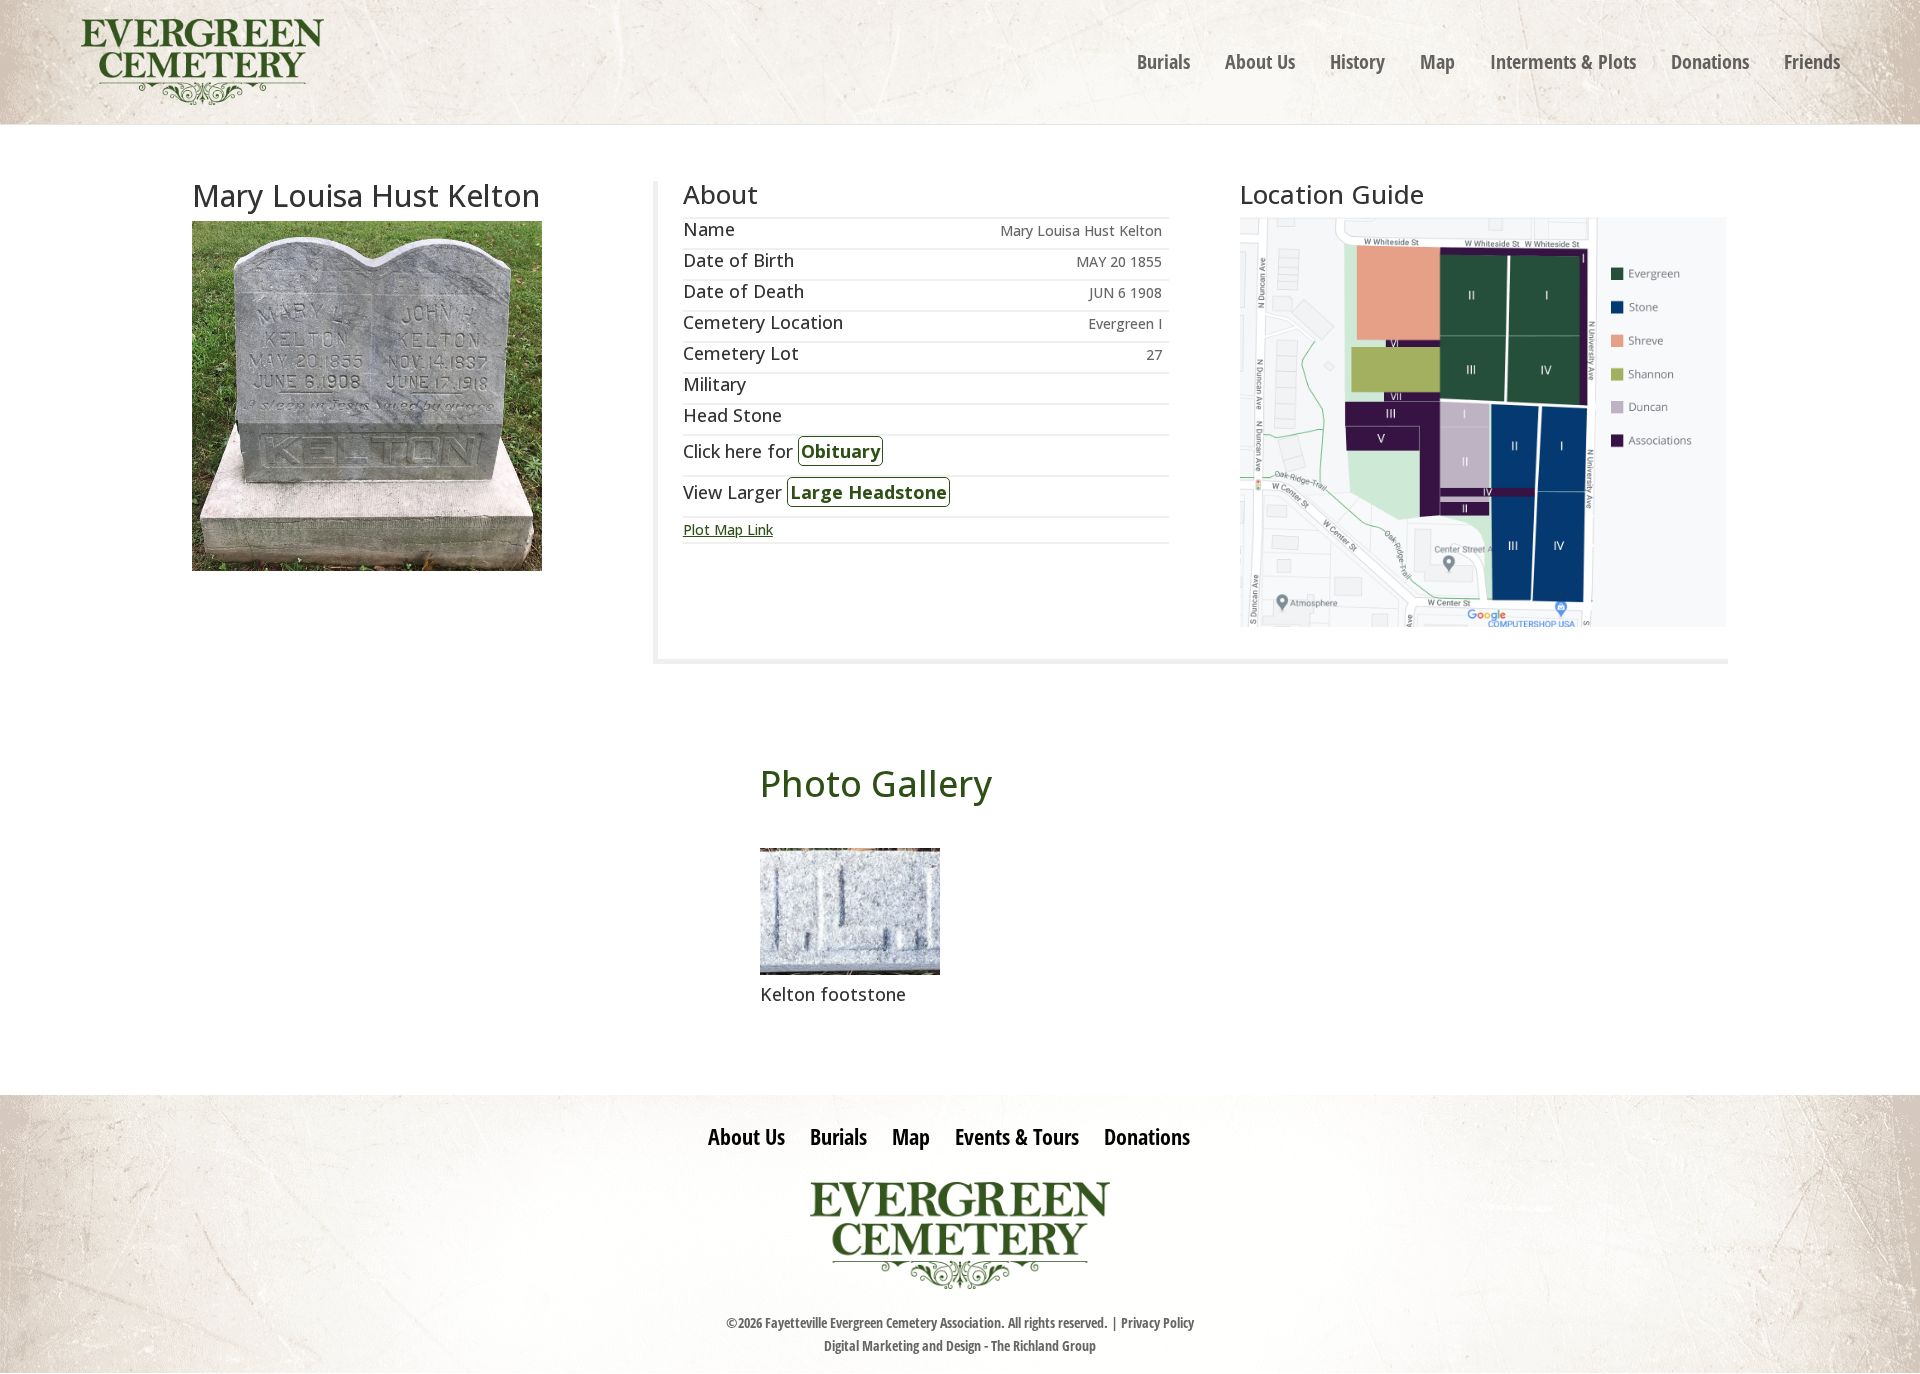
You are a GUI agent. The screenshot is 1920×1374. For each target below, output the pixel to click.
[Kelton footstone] (850, 969)
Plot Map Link (728, 529)
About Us (1260, 65)
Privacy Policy (1157, 1322)
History (1357, 65)
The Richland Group (1043, 1345)
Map (1437, 65)
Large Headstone (868, 492)
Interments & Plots (1563, 65)
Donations (1710, 65)
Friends (1812, 65)
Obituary (840, 451)
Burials (1163, 65)
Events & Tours (1017, 1136)
